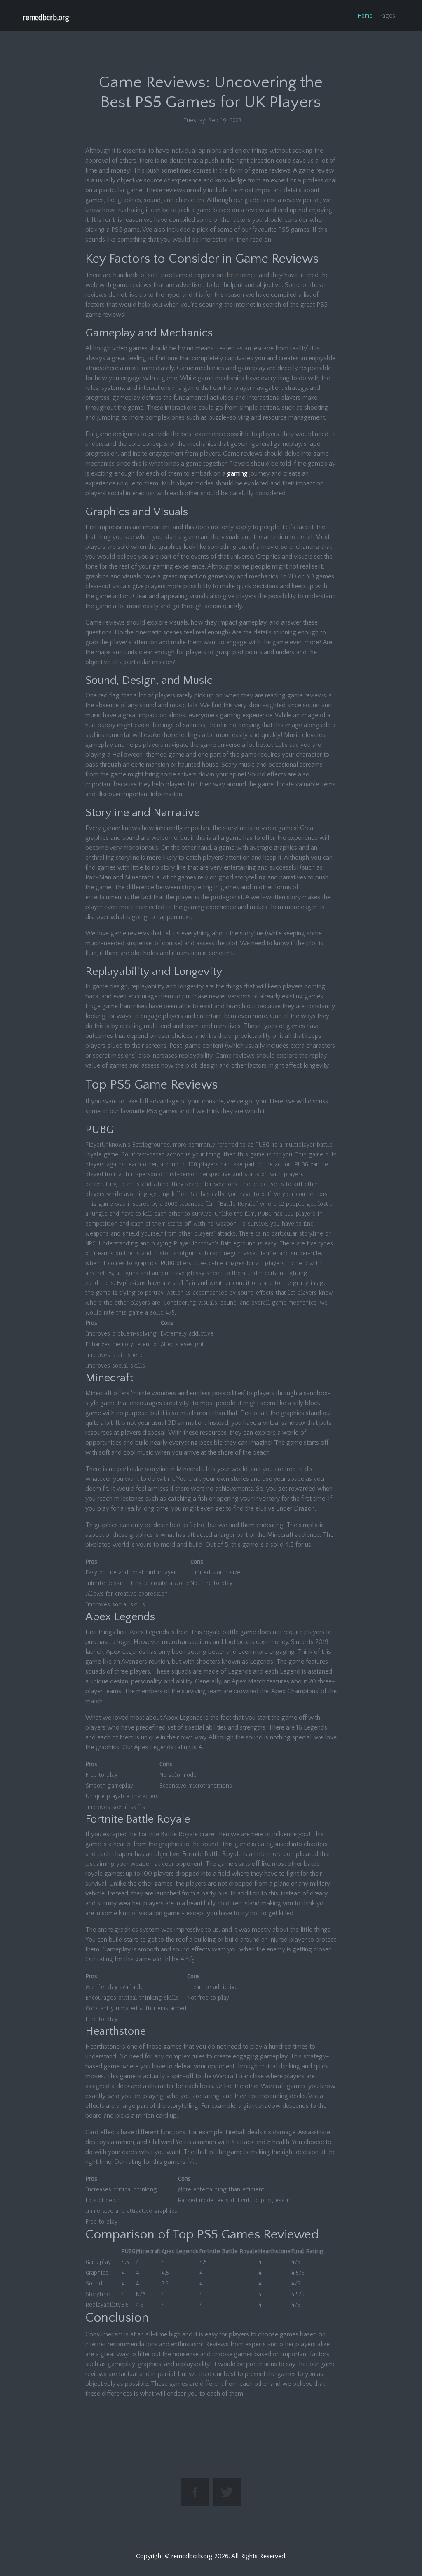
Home (365, 16)
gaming (237, 473)
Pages (387, 16)
